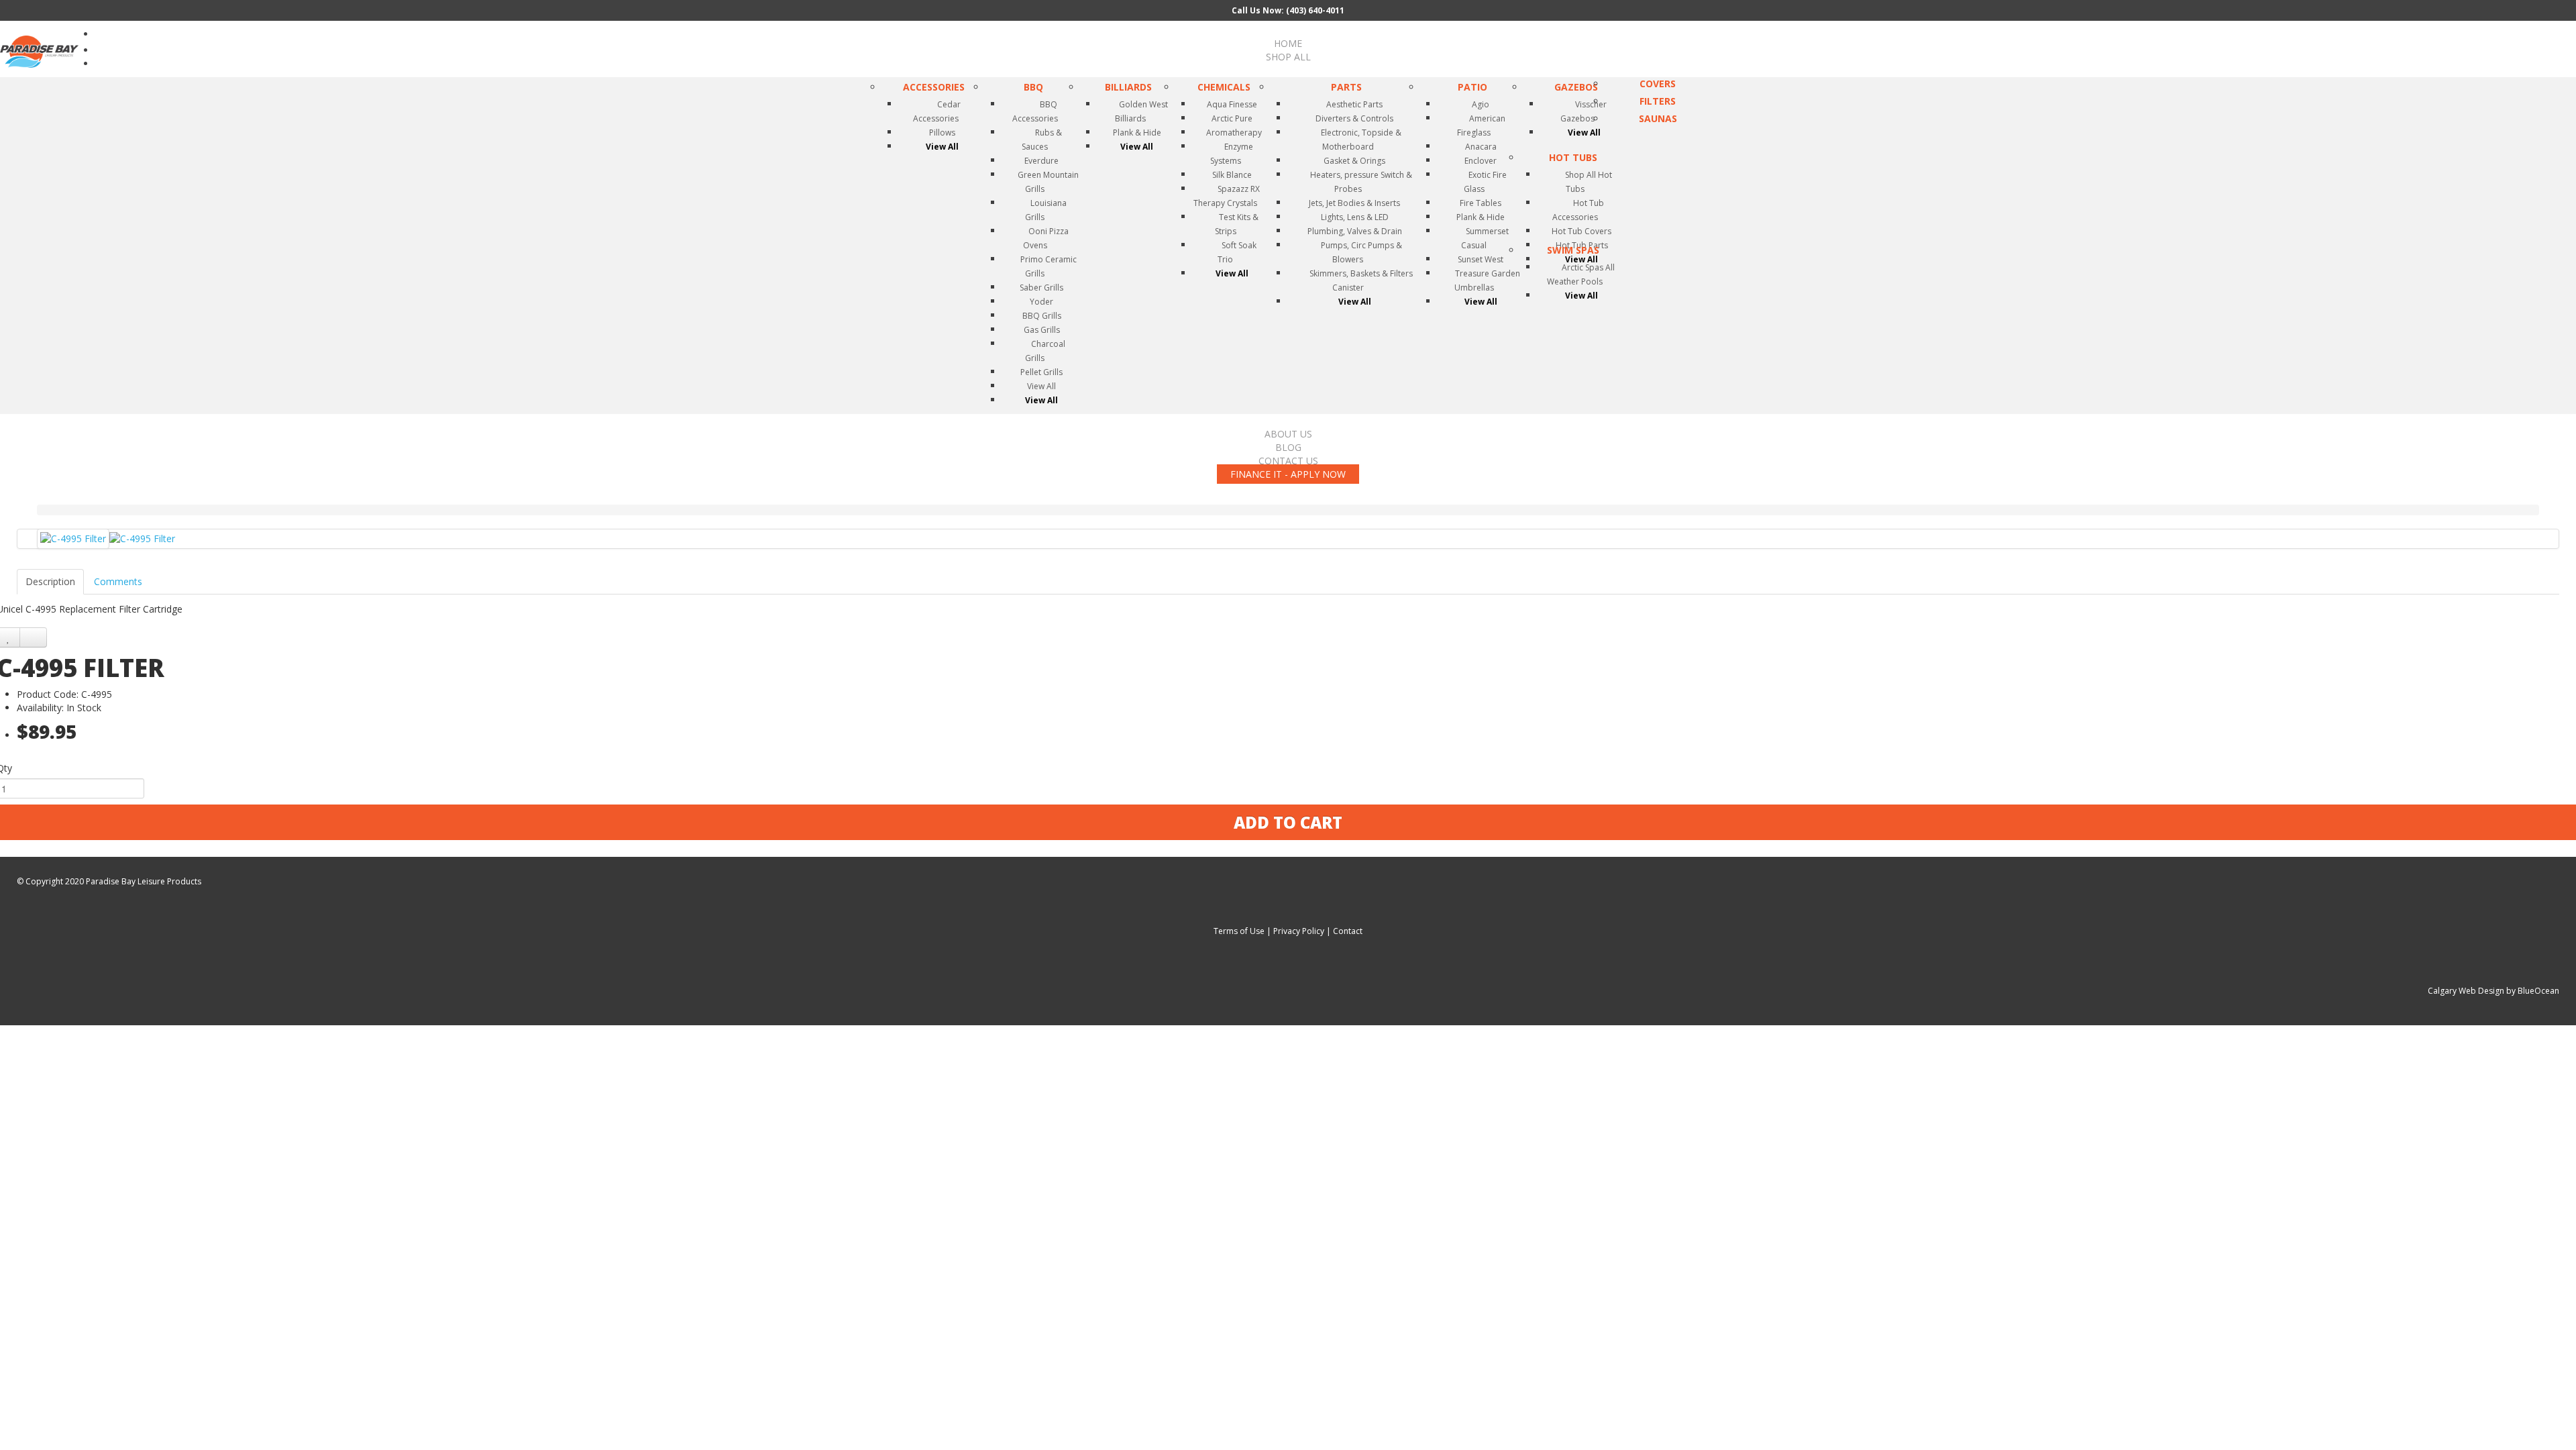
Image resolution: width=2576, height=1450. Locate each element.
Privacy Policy (1299, 931)
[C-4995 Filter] (73, 539)
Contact (1348, 931)
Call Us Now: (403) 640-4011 (1288, 10)
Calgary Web (2452, 991)
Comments (118, 581)
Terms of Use (1239, 931)
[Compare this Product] (33, 637)
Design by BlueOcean (2519, 991)
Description (50, 581)
